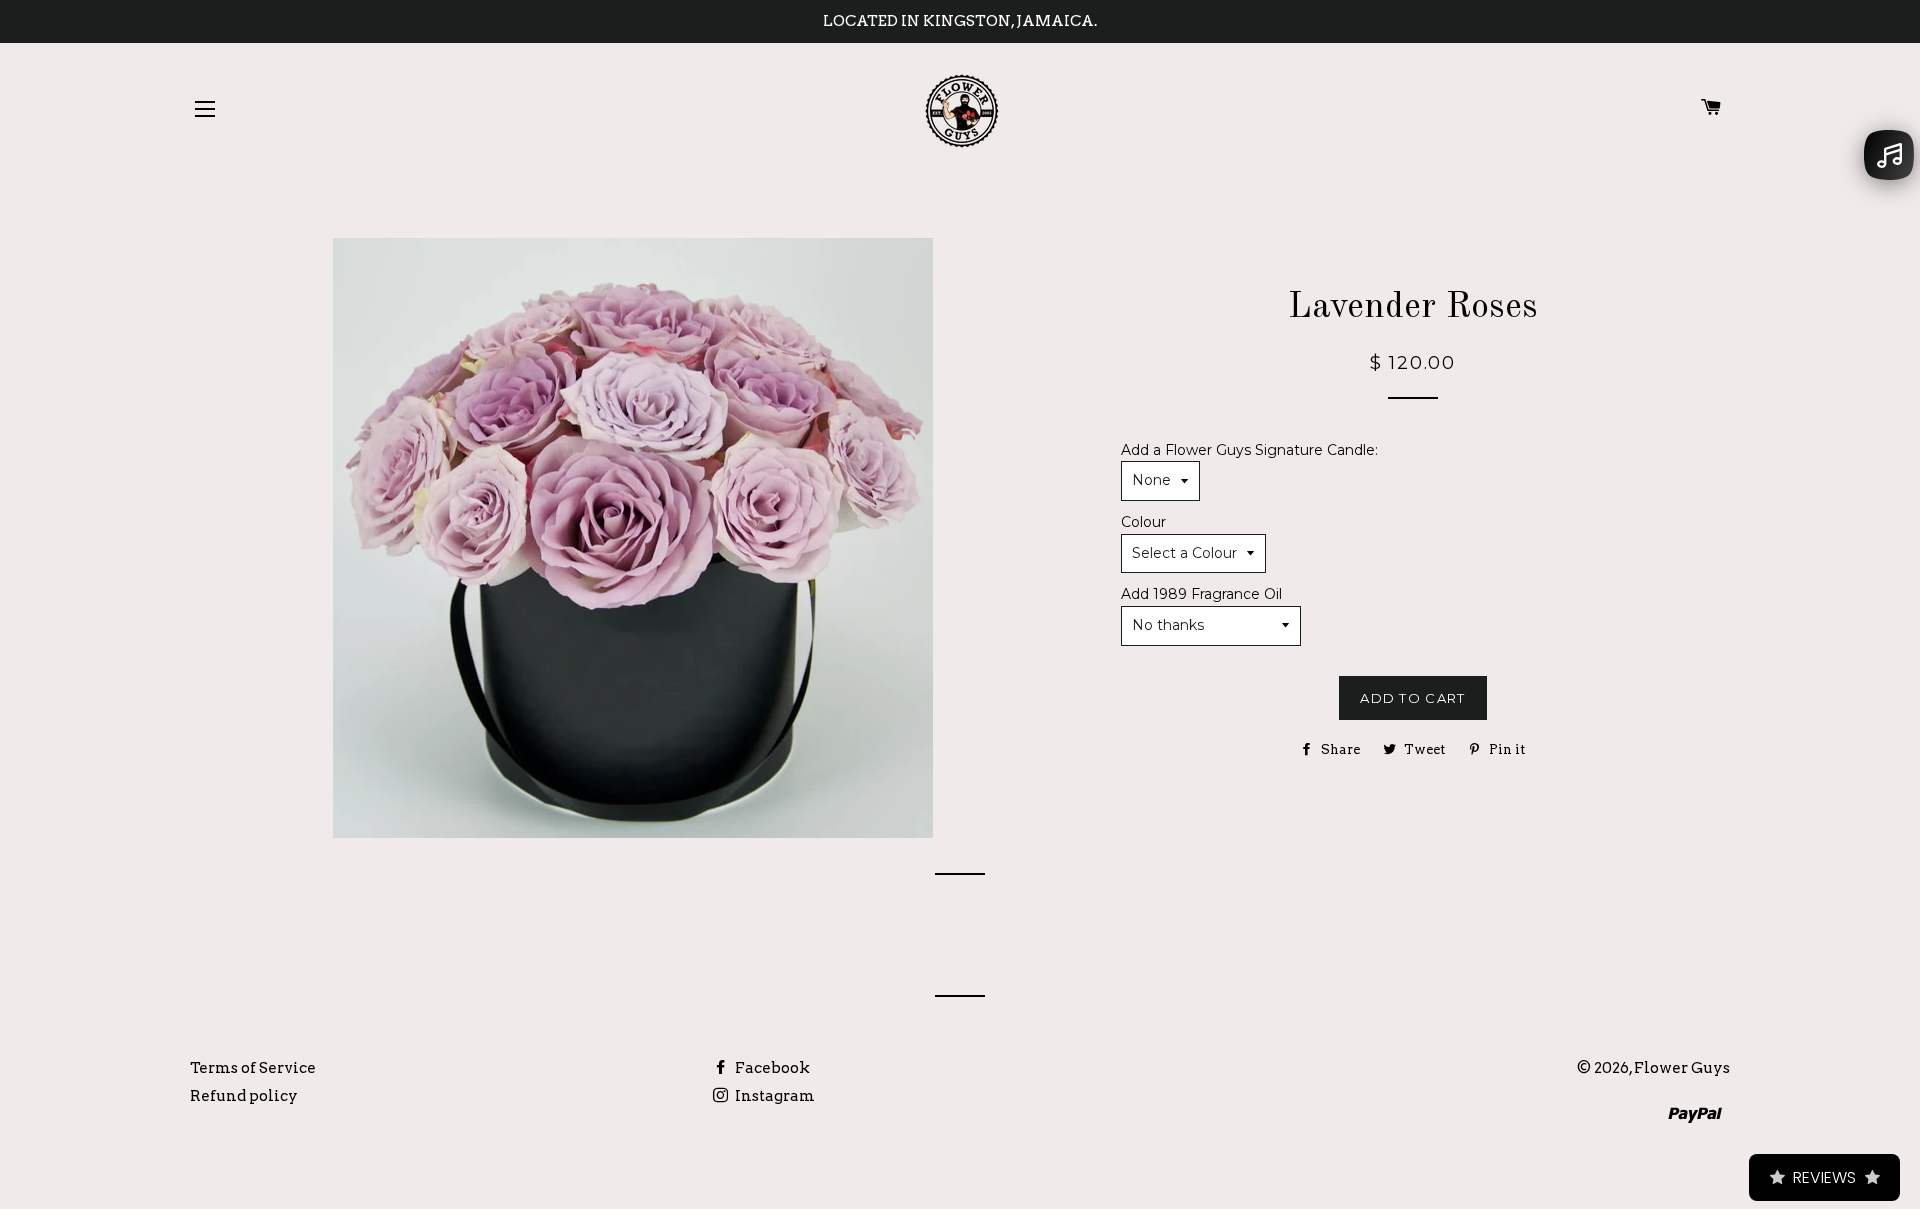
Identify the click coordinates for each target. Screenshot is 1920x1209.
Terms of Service (253, 1068)
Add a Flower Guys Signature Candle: (1249, 450)
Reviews (1824, 1177)
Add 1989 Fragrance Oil (1201, 594)
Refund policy (244, 1096)
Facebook (771, 1068)
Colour (1143, 522)
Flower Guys (1682, 1068)
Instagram (773, 1096)
